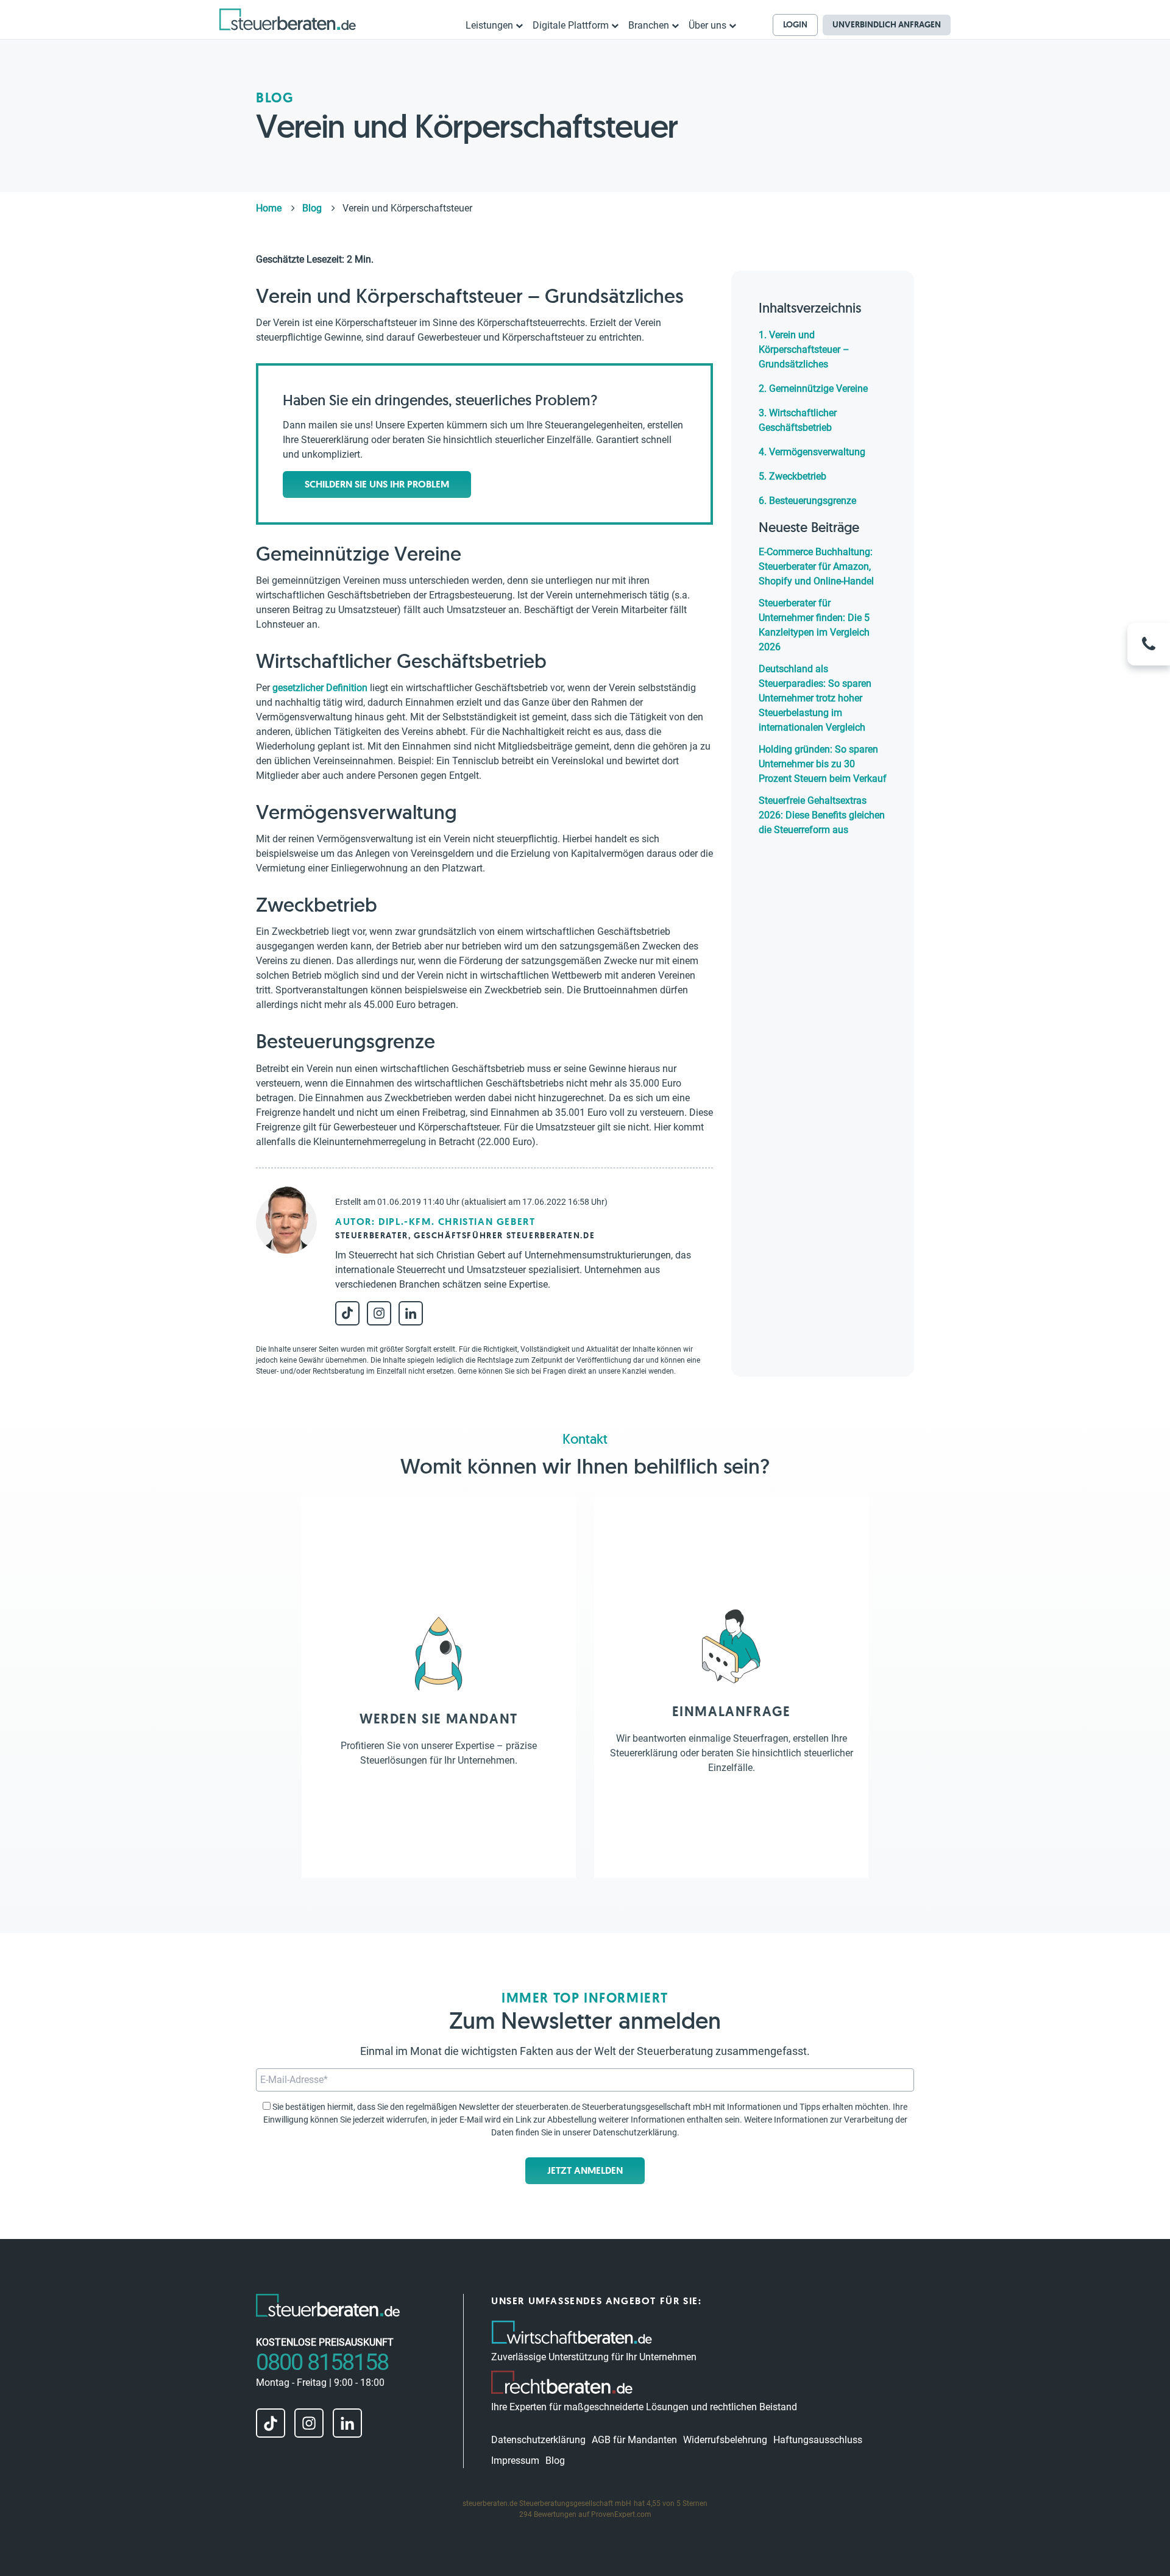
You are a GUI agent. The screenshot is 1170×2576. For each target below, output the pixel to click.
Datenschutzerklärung (635, 2132)
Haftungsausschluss (818, 2440)
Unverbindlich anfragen (887, 24)
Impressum (515, 2461)
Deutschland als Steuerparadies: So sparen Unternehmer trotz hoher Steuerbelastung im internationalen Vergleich (815, 698)
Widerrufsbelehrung (725, 2440)
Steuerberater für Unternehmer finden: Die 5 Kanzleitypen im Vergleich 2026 (814, 625)
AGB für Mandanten (634, 2440)
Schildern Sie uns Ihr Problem (377, 484)
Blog (555, 2461)
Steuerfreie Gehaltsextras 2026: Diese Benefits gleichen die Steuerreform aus (822, 815)
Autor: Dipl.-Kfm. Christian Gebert (435, 1222)
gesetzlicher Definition (320, 688)
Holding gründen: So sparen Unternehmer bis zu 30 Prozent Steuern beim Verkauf (823, 764)
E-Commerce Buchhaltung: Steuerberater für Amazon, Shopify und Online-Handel (816, 566)
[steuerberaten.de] (288, 19)
